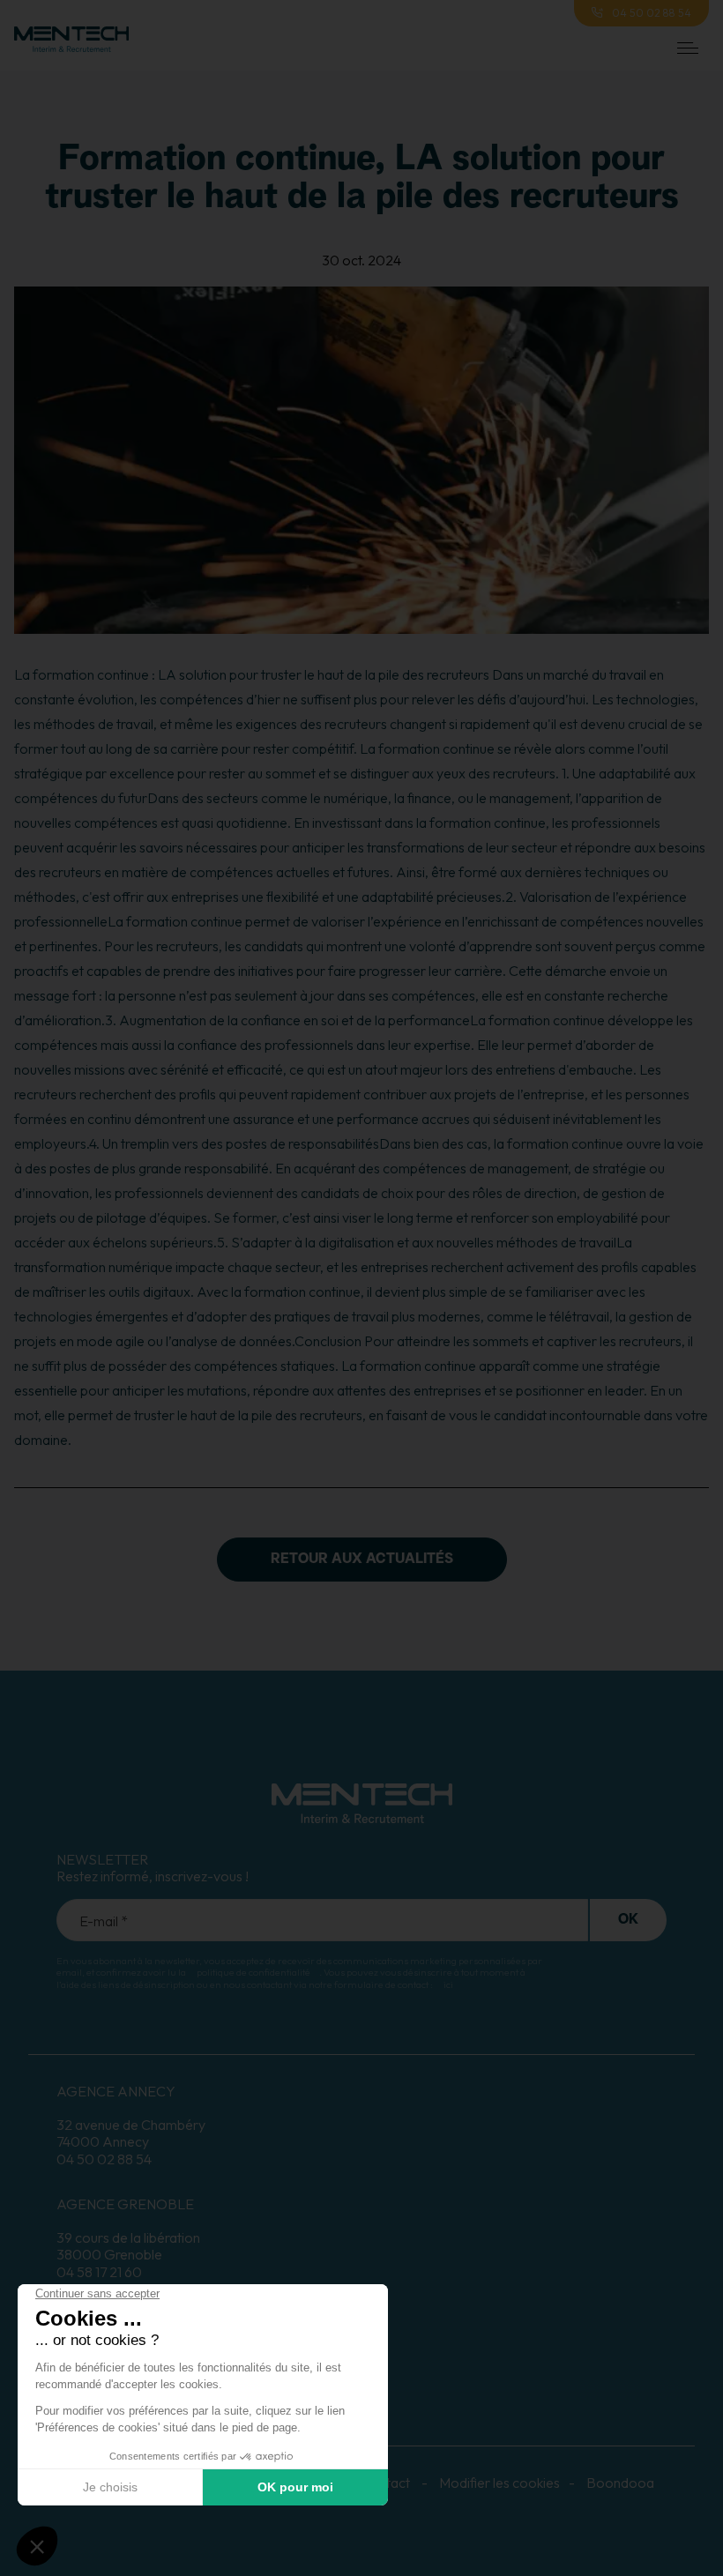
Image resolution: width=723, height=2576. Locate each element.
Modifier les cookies (499, 2483)
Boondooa (620, 2483)
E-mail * (104, 1921)
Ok (628, 1920)
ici (448, 1984)
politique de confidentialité (253, 1972)
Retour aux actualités (362, 1560)
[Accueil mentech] (71, 48)
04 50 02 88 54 (652, 13)
